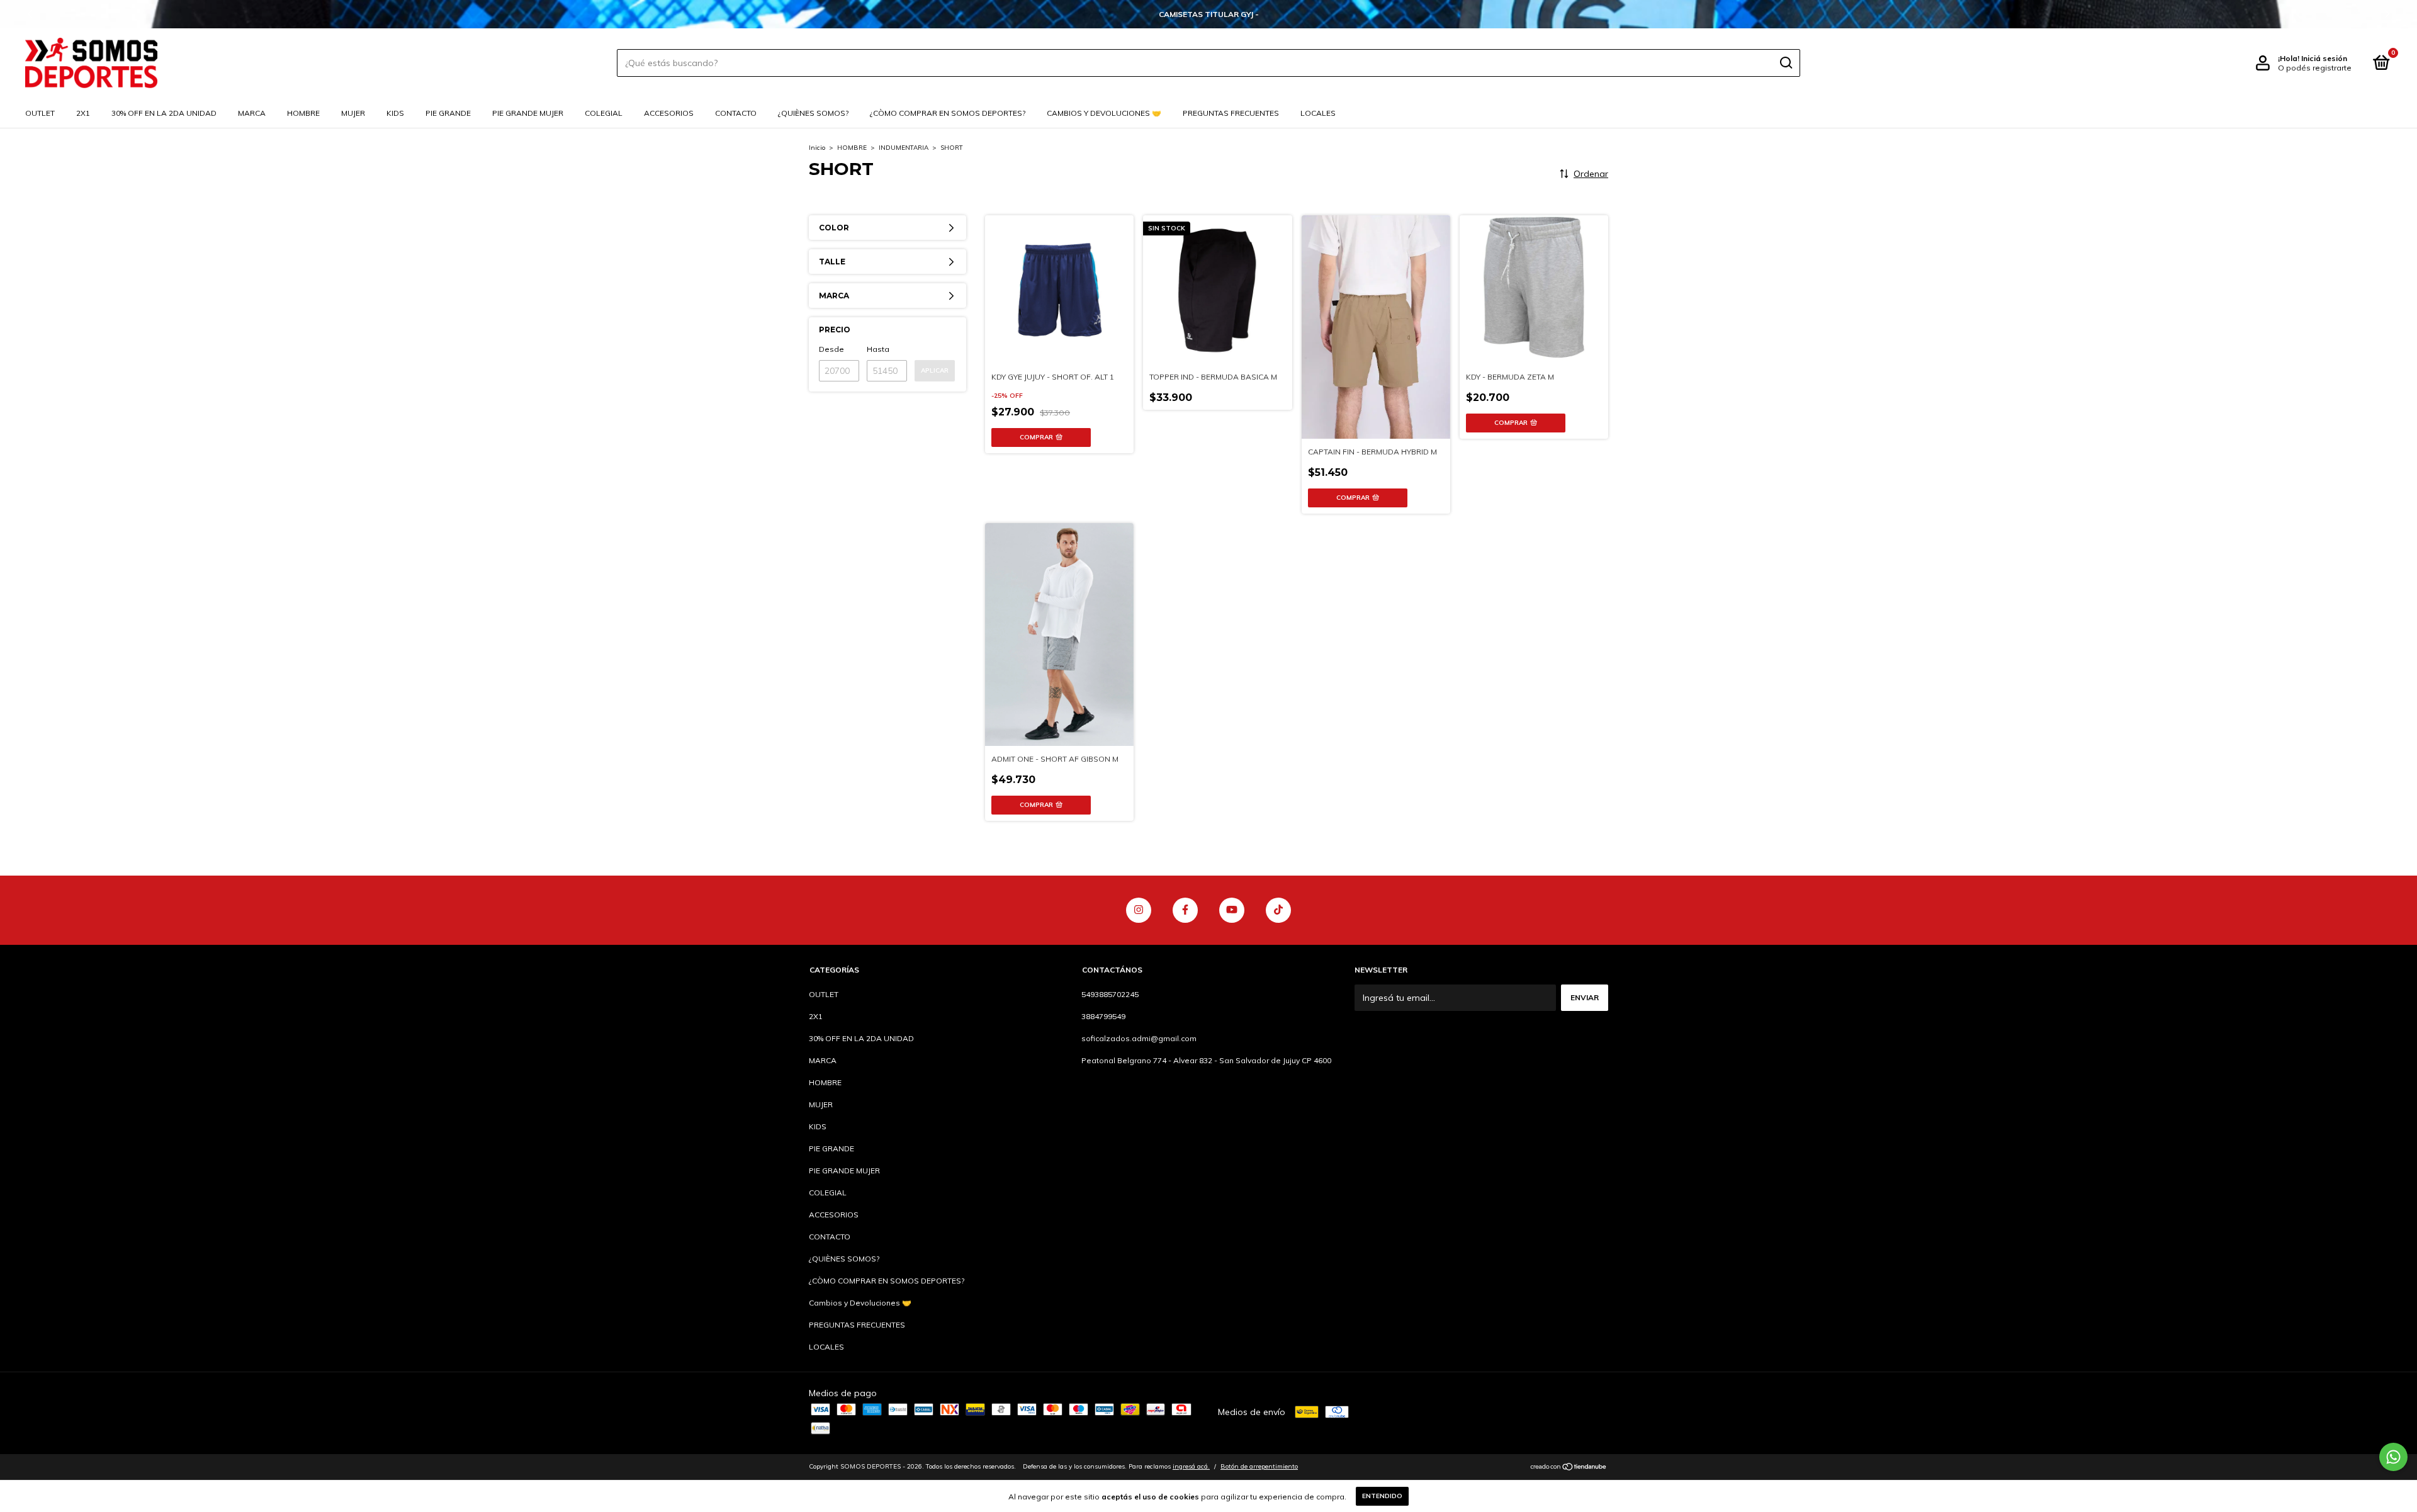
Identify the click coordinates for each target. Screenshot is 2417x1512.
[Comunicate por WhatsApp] (2393, 1457)
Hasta (878, 349)
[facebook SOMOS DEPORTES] (1185, 910)
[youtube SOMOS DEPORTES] (1232, 910)
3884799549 (1103, 1016)
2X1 (83, 113)
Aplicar (935, 370)
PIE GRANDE (448, 113)
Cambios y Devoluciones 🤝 (1104, 113)
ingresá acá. (1191, 1466)
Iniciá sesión (2324, 58)
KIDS (395, 113)
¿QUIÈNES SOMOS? (813, 113)
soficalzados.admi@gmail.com (1139, 1038)
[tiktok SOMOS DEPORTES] (1278, 910)
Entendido (1382, 1496)
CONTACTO (736, 113)
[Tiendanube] (1569, 1468)
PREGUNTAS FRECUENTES (1231, 113)
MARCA (252, 113)
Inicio (817, 148)
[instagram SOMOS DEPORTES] (1139, 910)
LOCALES (1318, 113)
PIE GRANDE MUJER (528, 113)
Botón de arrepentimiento (1259, 1466)
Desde (831, 349)
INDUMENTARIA (904, 148)
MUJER (353, 113)
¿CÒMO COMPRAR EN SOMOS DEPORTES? (948, 113)
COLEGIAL (604, 113)
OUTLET (40, 113)
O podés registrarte (2315, 68)
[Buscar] (1785, 63)
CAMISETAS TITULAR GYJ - (1209, 14)
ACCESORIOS (669, 113)
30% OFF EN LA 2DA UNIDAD (164, 113)
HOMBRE (303, 113)
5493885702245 (1110, 994)
